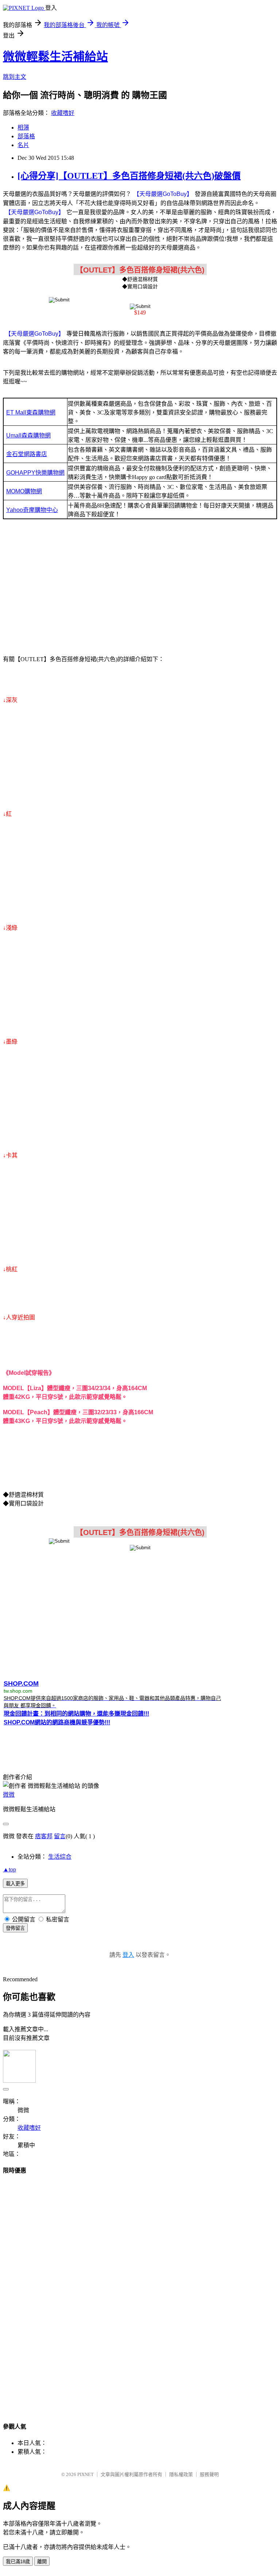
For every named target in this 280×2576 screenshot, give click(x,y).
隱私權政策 (181, 2474)
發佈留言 (15, 1928)
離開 (42, 2562)
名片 (23, 145)
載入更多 (15, 1884)
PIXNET (85, 2474)
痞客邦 (44, 1836)
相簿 (23, 128)
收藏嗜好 (63, 113)
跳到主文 (15, 77)
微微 (9, 1795)
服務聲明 (209, 2474)
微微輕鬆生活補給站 (55, 57)
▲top (9, 1869)
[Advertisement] (140, 589)
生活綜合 (60, 1857)
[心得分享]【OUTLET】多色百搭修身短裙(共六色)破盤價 (129, 176)
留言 (60, 1836)
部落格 (26, 136)
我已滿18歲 (18, 2562)
